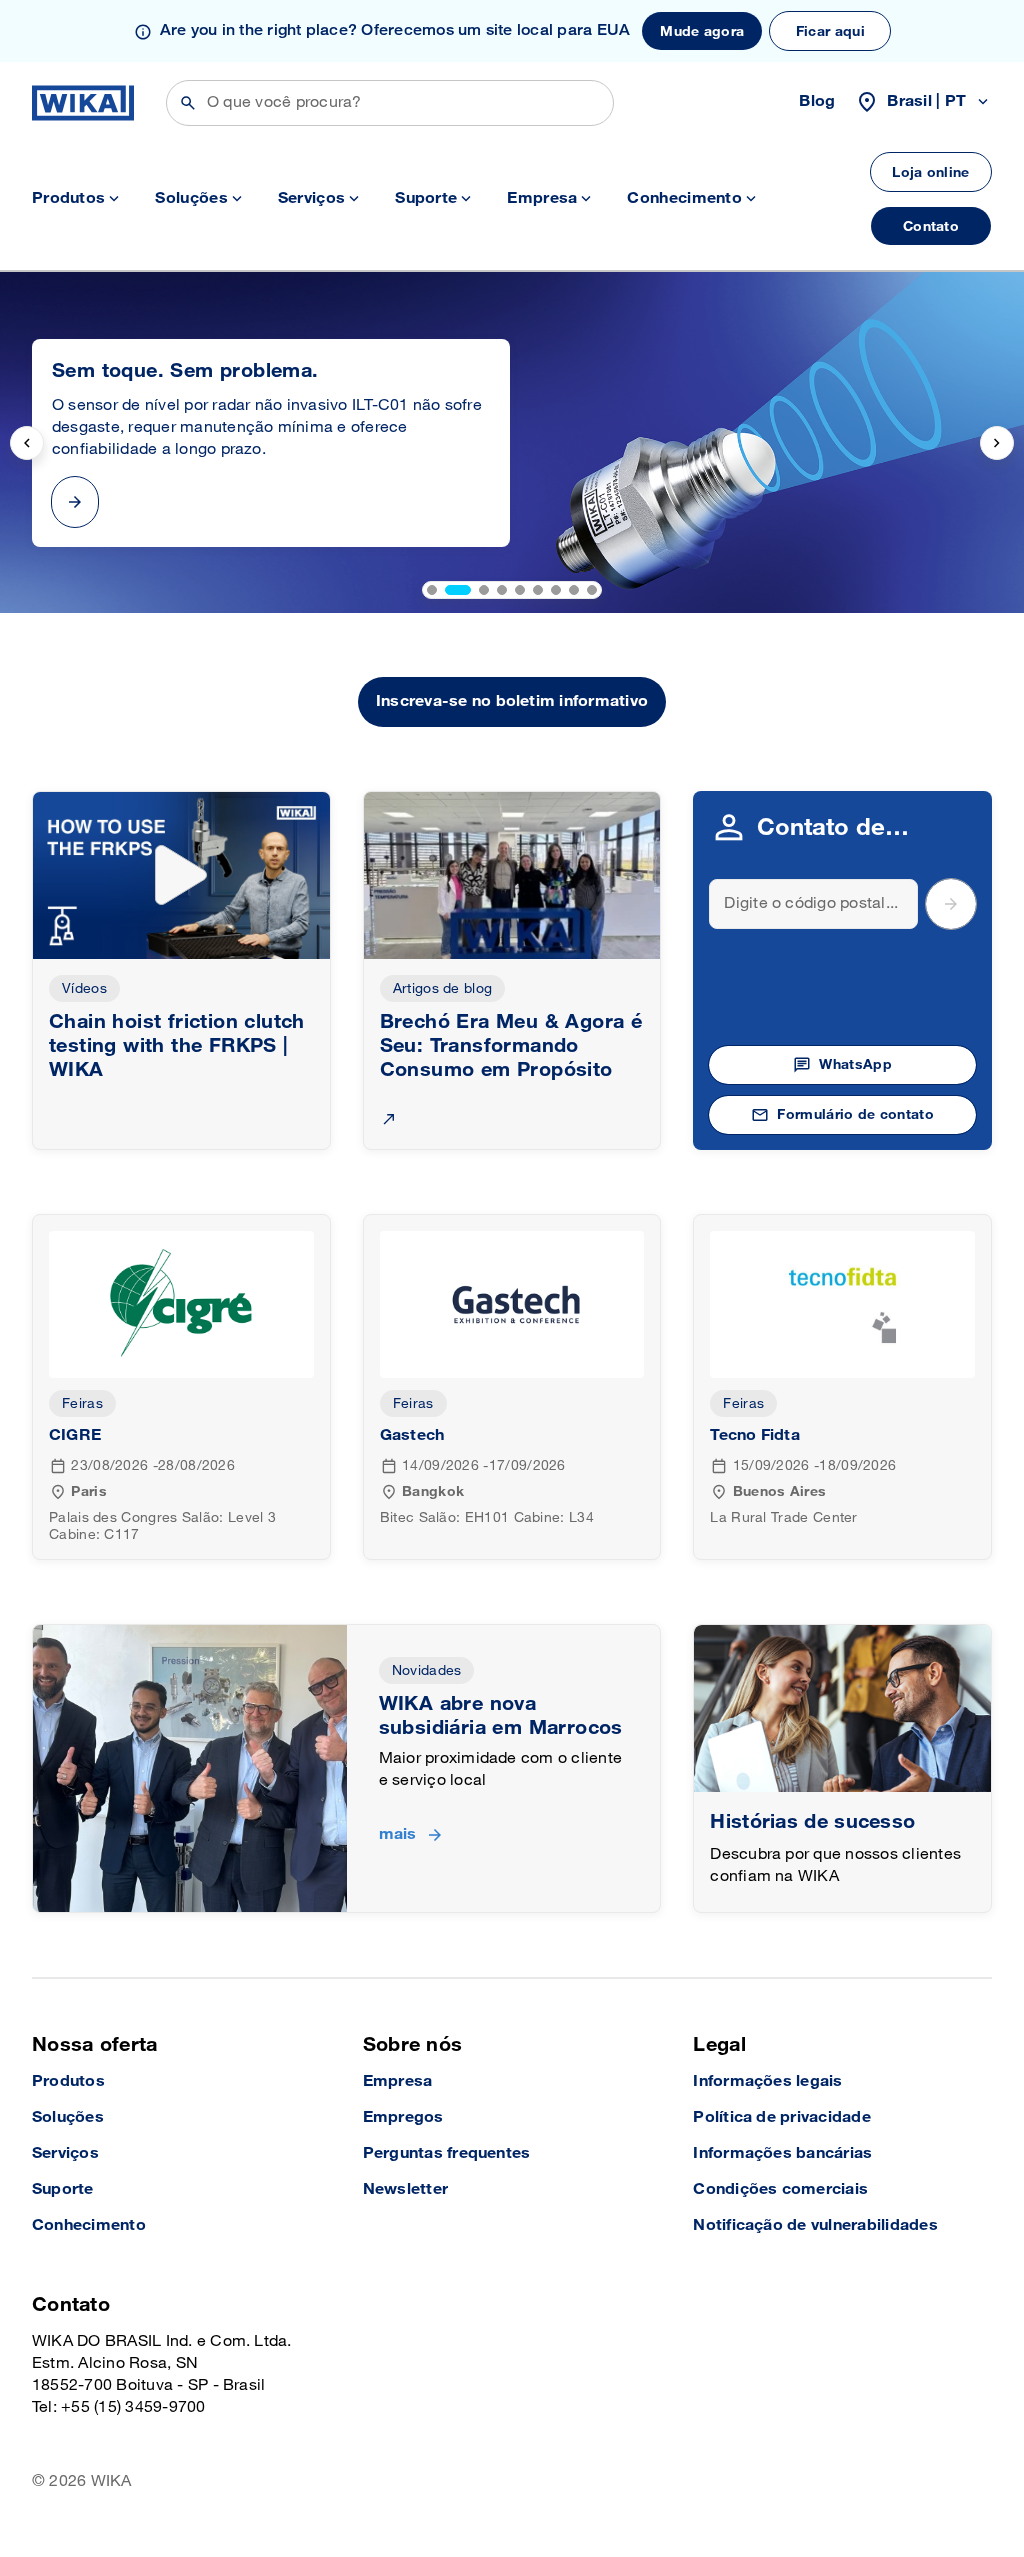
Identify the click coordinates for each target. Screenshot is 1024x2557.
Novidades (427, 1670)
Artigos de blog (443, 988)
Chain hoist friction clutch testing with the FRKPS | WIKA (177, 1046)
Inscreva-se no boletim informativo (512, 701)
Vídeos (84, 988)
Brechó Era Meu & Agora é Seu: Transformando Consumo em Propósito (511, 1046)
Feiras (82, 1403)
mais (398, 1834)
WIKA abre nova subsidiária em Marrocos (501, 1716)
